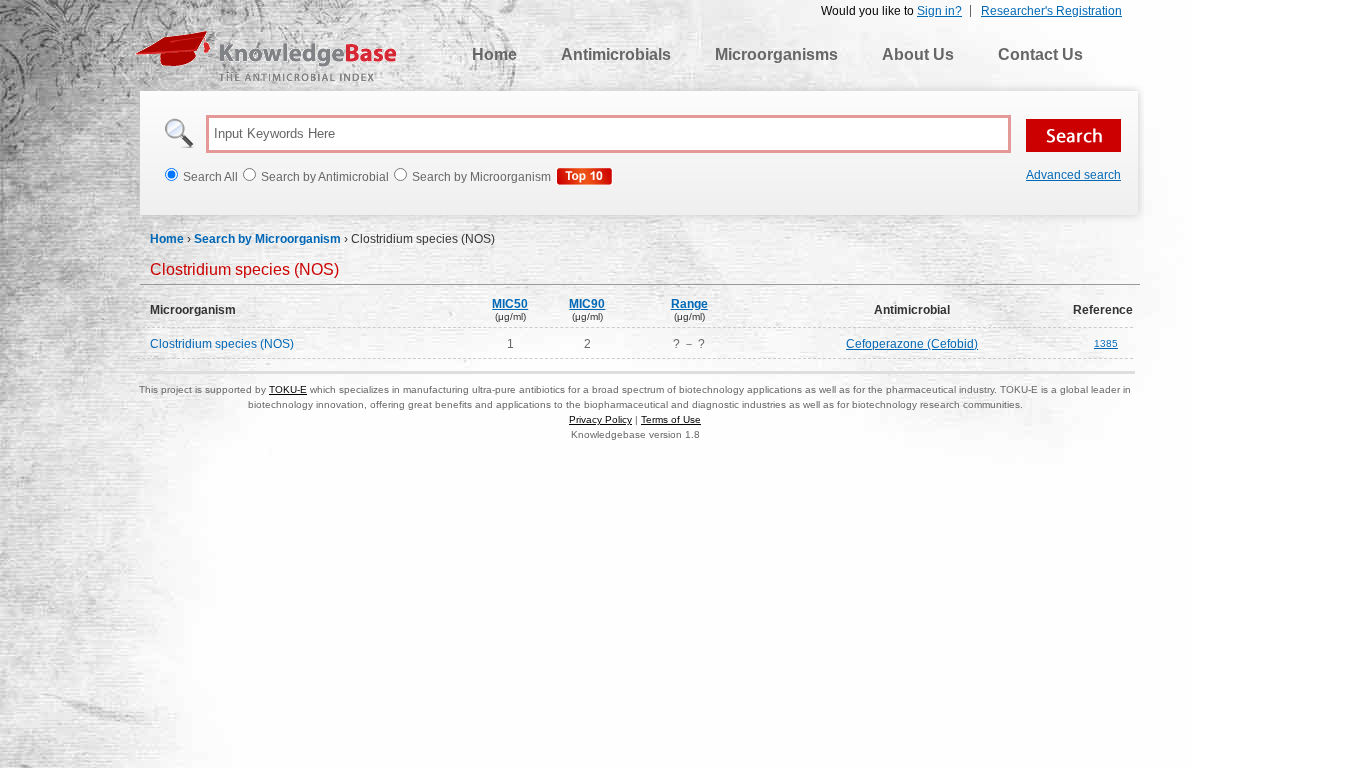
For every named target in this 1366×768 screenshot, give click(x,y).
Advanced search (1073, 175)
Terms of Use (671, 419)
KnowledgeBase (265, 56)
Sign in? (939, 11)
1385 (1106, 343)
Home (494, 54)
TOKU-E (288, 389)
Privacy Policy (600, 419)
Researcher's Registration (1051, 11)
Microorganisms (776, 54)
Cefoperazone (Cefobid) (912, 344)
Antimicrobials (616, 54)
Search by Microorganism (267, 239)
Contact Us (1040, 54)
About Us (918, 54)
